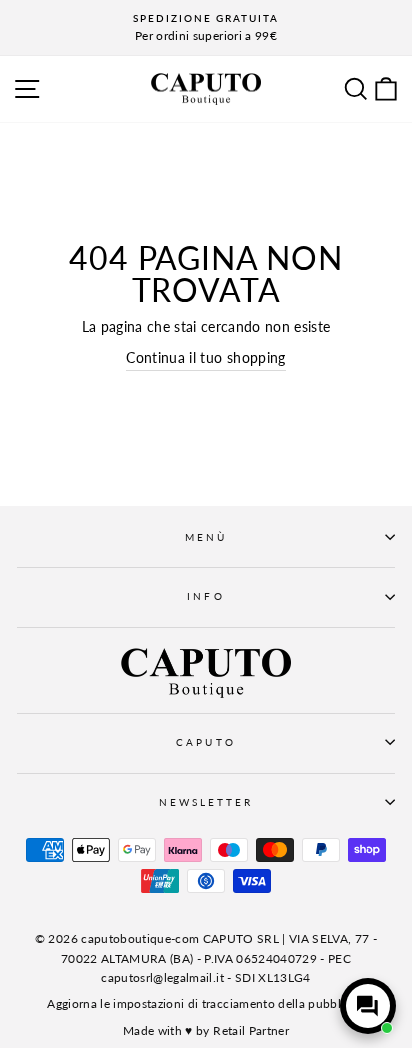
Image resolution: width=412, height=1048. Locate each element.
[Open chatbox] (368, 1006)
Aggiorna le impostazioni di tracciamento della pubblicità (205, 1003)
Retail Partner (251, 1030)
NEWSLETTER (206, 802)
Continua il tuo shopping (205, 358)
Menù (206, 537)
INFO (205, 596)
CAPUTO (205, 742)
